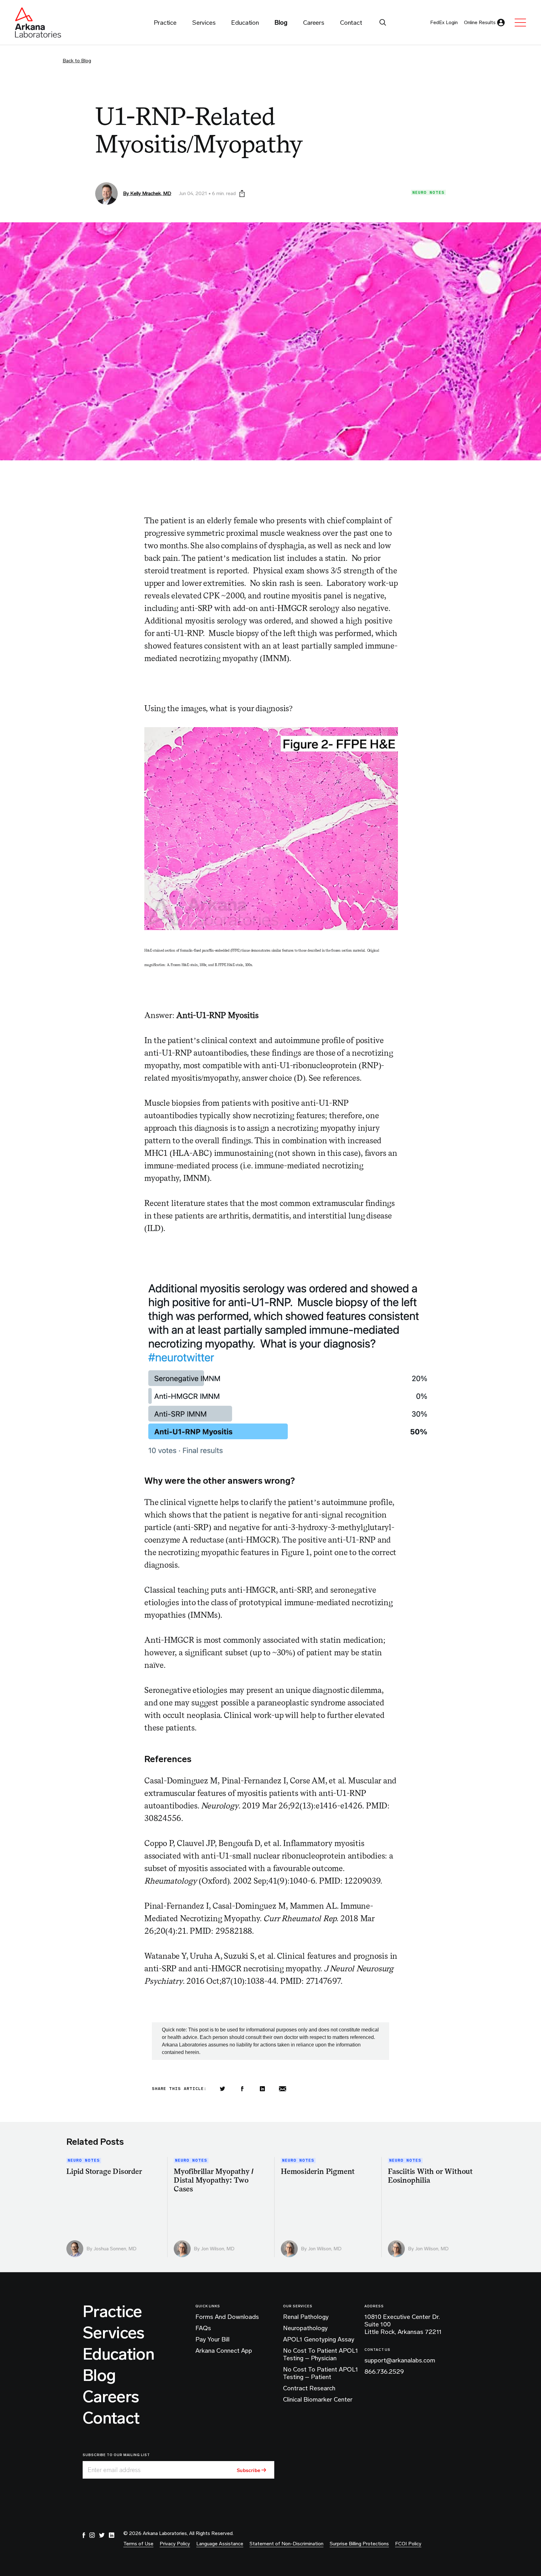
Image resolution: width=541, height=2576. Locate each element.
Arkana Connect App (224, 2351)
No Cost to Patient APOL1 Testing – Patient (321, 2373)
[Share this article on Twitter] (222, 2089)
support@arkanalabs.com (400, 2360)
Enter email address (114, 2470)
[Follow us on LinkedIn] (111, 2535)
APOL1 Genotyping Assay (319, 2339)
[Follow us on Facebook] (84, 2535)
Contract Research (309, 2388)
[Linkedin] (262, 2089)
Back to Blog (77, 61)
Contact (111, 2418)
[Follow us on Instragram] (92, 2535)
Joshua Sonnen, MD (115, 2249)
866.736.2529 (384, 2372)
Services (114, 2333)
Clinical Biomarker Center (318, 2399)
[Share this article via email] (282, 2089)
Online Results (480, 22)
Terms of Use (138, 2544)
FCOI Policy (408, 2544)
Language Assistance (220, 2544)
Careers (111, 2397)
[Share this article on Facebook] (242, 2089)
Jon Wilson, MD (218, 2249)
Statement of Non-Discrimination (286, 2544)
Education (119, 2354)
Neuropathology (305, 2328)
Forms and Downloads (227, 2317)
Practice (112, 2312)
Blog (99, 2376)
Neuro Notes (428, 192)
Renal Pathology (306, 2317)
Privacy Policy (175, 2544)
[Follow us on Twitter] (102, 2535)
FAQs (203, 2328)
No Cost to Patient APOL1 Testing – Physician (321, 2354)
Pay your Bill (212, 2339)
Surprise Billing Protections (359, 2544)
